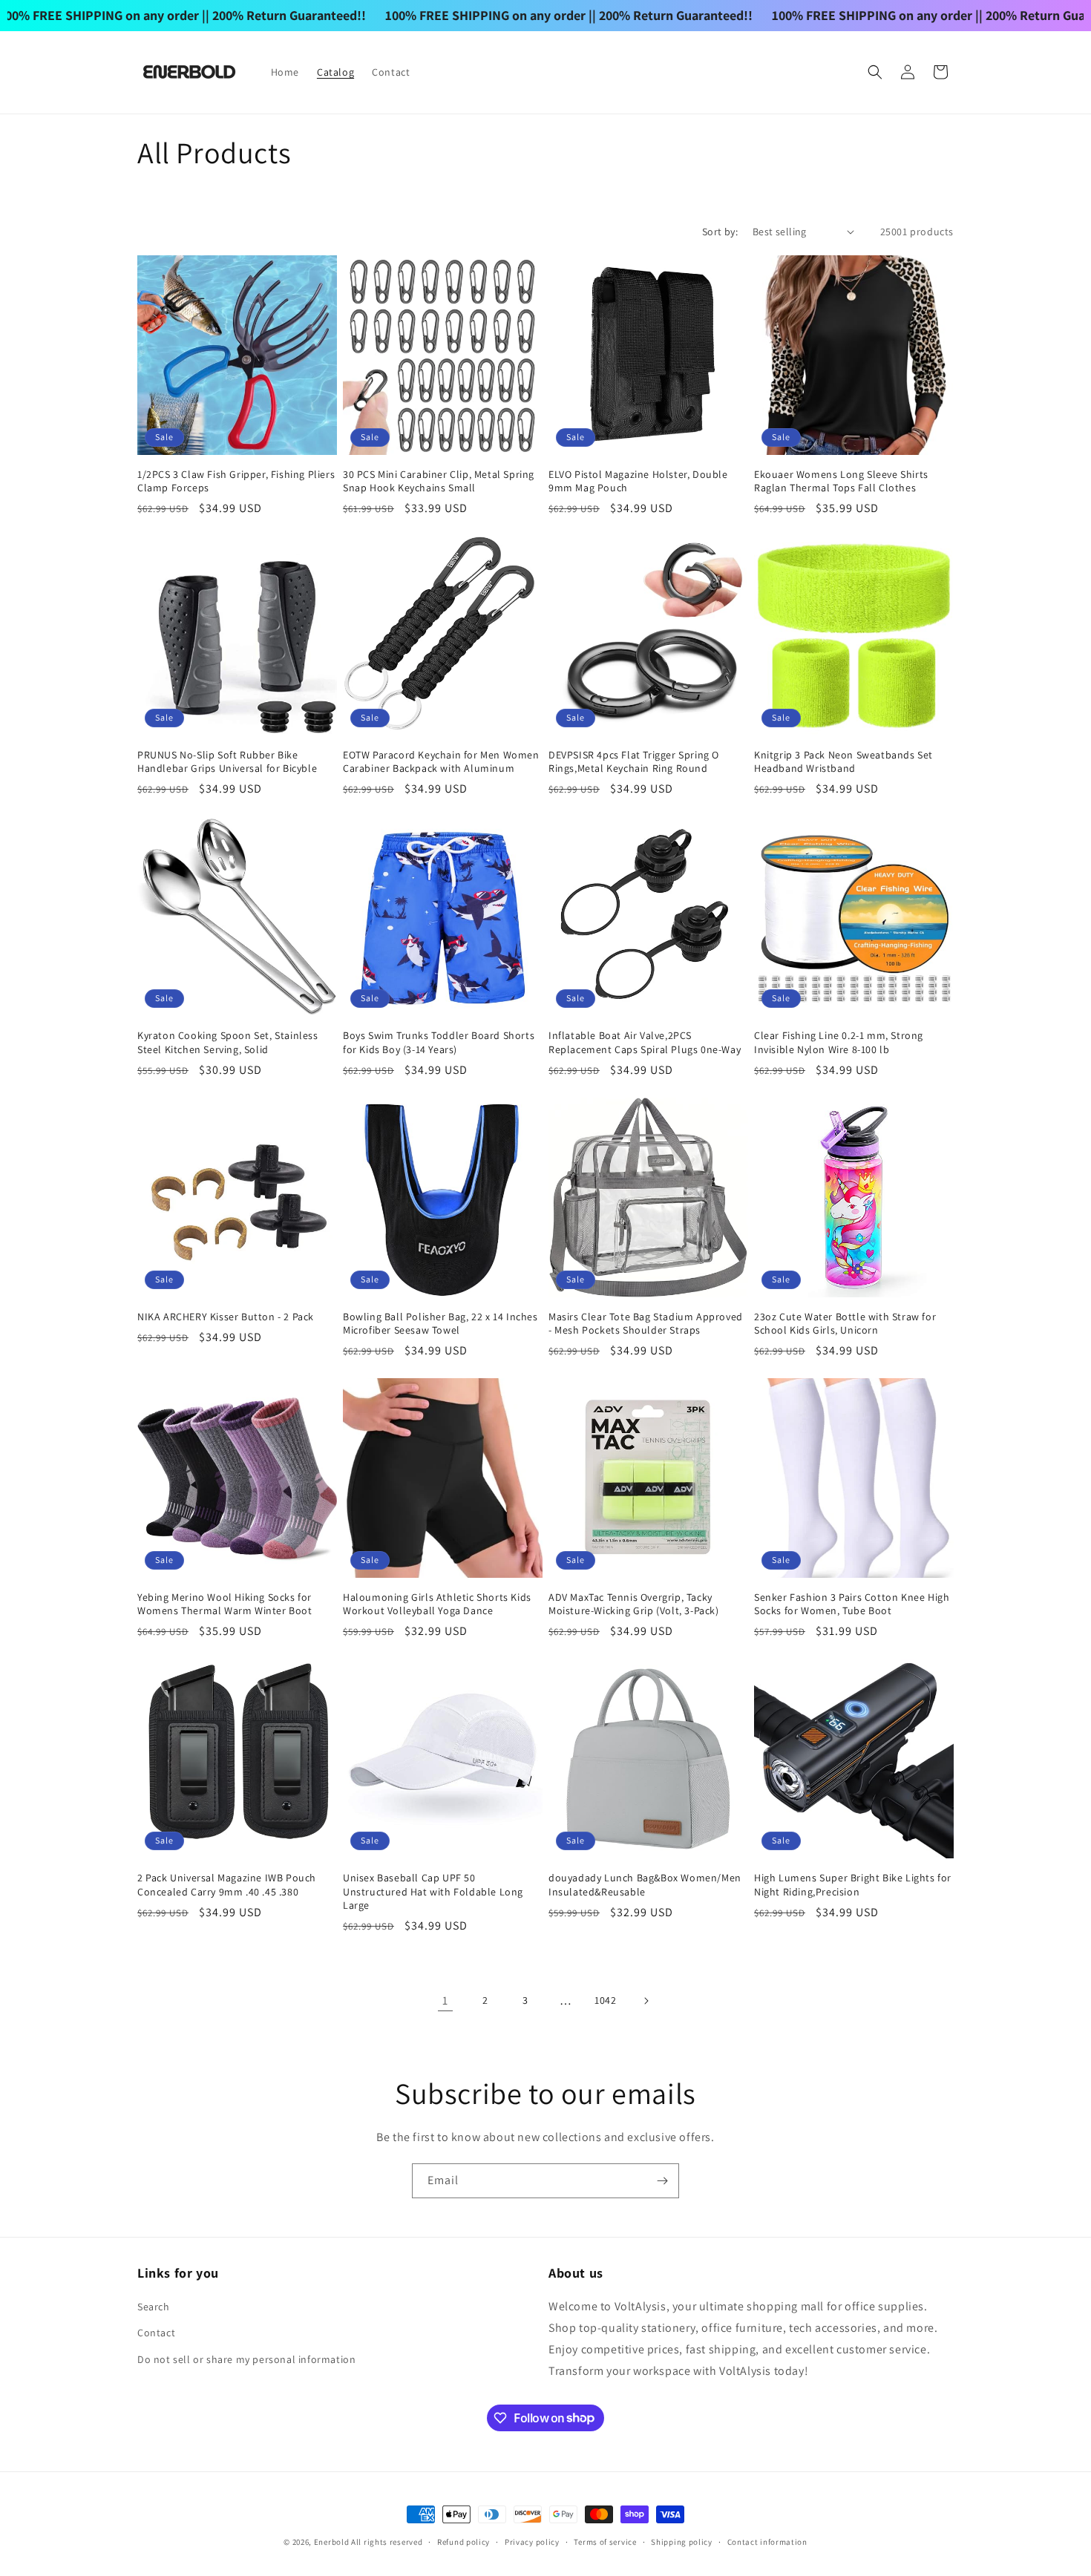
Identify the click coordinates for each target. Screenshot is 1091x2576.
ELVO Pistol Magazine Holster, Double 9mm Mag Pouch (638, 481)
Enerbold (332, 2542)
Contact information (767, 2541)
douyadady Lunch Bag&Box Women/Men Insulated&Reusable (645, 1884)
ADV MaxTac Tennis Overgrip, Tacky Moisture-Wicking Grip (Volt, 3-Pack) (634, 1604)
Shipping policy (682, 2541)
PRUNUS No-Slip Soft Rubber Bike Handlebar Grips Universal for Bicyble (227, 761)
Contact (156, 2333)
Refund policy (463, 2541)
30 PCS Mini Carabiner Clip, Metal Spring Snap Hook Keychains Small (439, 481)
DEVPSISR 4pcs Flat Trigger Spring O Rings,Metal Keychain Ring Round (634, 761)
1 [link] (445, 2000)
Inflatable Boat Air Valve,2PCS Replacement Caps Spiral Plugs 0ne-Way (645, 1042)
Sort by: (720, 232)
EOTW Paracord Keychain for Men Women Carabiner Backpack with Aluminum (441, 761)
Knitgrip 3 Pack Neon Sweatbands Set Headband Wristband (843, 761)
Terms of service (605, 2541)
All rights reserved (387, 2542)
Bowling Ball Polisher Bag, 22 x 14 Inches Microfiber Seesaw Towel (440, 1323)
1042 (605, 2000)
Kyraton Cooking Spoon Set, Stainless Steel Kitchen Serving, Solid (228, 1042)
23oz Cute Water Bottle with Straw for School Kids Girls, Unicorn (845, 1323)
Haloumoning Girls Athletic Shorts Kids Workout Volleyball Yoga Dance (437, 1604)
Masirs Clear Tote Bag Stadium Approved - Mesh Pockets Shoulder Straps (646, 1323)
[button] (875, 72)
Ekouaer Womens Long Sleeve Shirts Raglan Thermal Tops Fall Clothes (841, 481)
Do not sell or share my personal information (246, 2359)
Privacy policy (532, 2541)
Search (154, 2307)
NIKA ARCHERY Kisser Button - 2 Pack (226, 1317)
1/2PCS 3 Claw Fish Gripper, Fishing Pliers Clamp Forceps (236, 481)
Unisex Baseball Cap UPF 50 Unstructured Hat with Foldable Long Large (433, 1891)
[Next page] (646, 2001)
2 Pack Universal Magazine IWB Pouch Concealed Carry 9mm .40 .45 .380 (227, 1884)
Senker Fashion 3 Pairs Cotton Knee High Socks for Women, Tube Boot (852, 1604)
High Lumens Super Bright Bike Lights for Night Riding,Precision (853, 1884)
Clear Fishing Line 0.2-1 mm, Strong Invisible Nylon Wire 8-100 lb (839, 1042)
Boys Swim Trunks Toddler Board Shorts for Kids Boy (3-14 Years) (439, 1042)
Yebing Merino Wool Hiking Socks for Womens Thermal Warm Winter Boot (225, 1604)
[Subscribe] (662, 2181)
